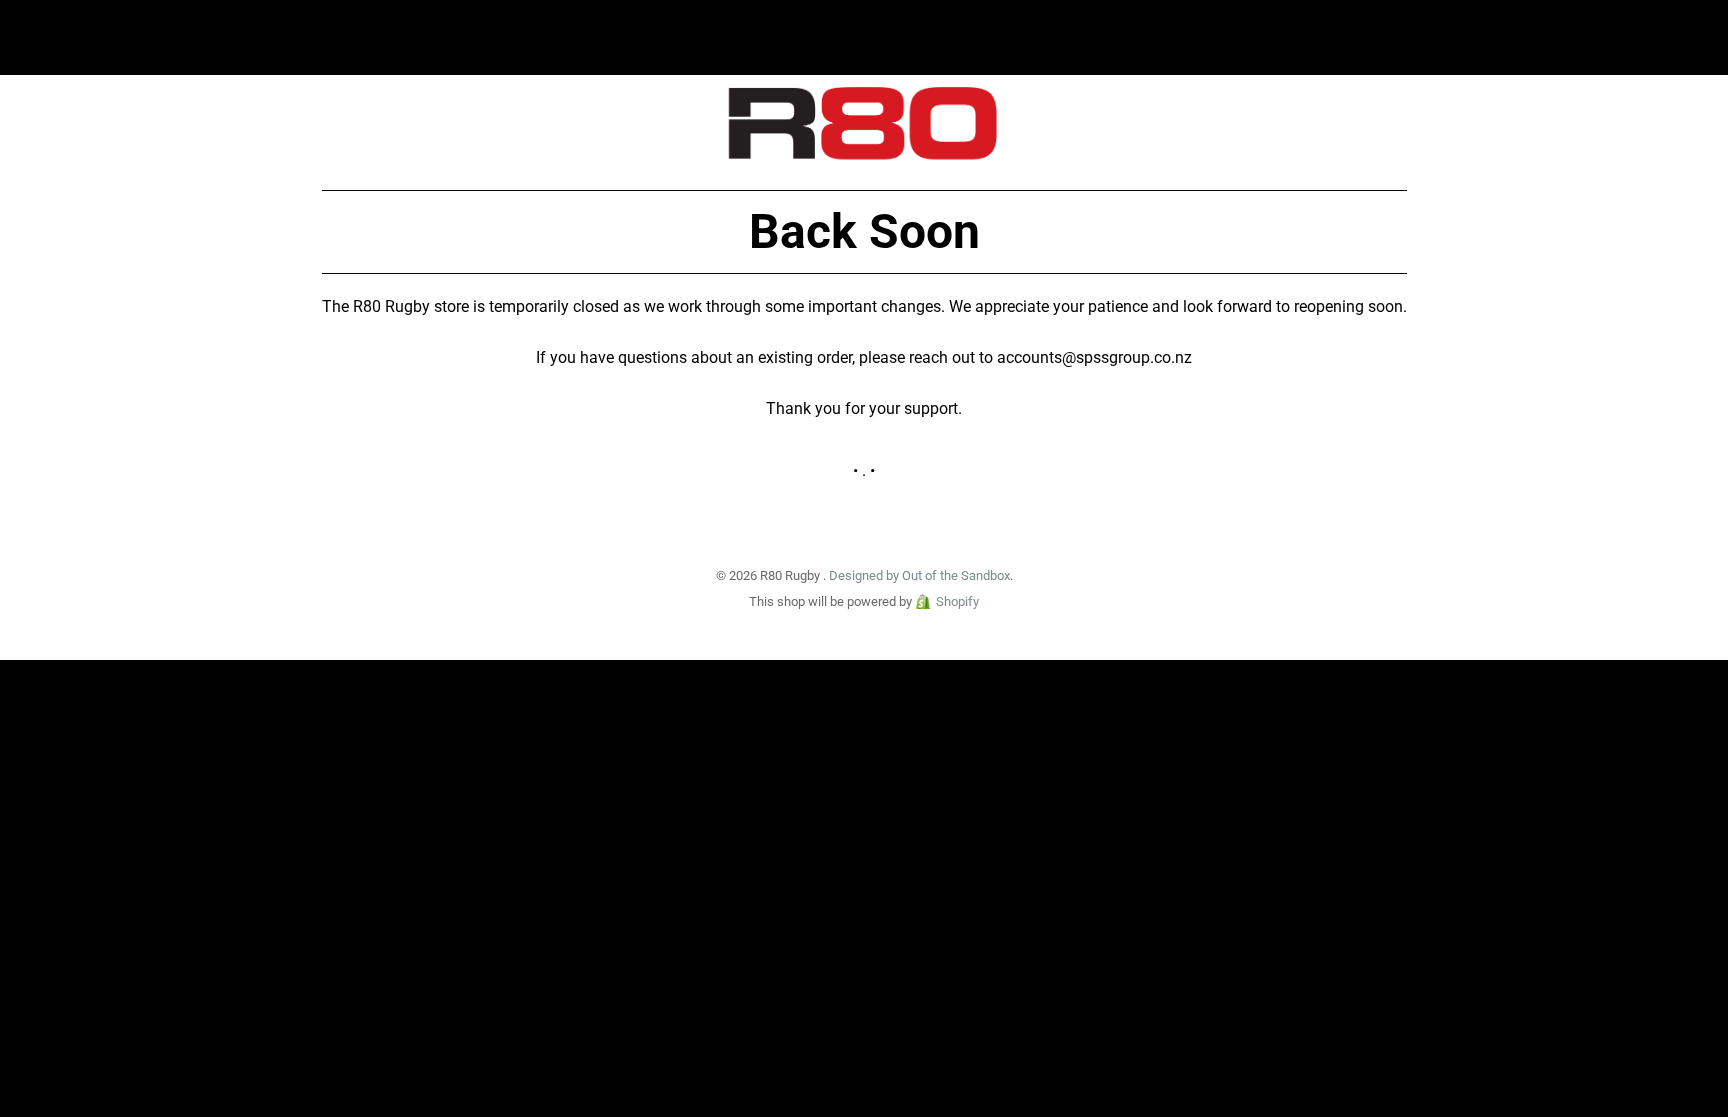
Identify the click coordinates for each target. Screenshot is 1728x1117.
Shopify (957, 601)
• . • (864, 470)
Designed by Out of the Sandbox (919, 575)
